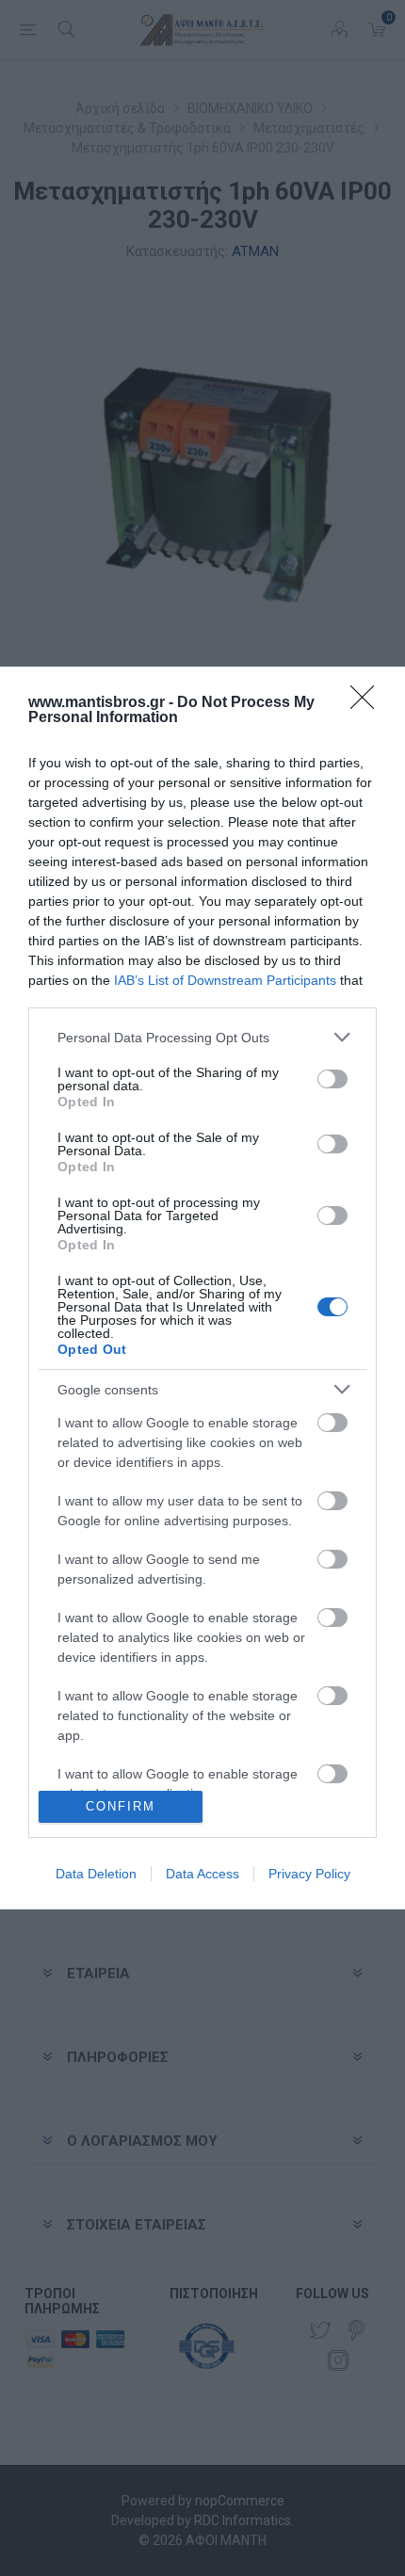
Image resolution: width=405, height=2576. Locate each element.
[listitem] (202, 1037)
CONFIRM (121, 1806)
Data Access (202, 1874)
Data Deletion (96, 1874)
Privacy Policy (309, 1874)
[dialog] (202, 1288)
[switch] (332, 1079)
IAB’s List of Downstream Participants (225, 980)
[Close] (368, 703)
